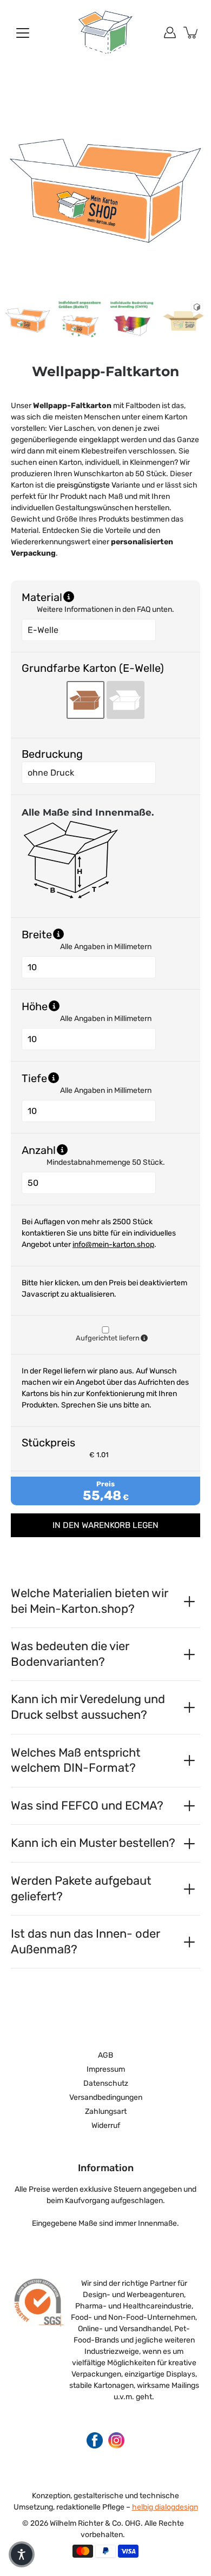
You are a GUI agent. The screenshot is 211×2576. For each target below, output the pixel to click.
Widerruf (106, 2125)
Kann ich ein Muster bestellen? (93, 1843)
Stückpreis (48, 1443)
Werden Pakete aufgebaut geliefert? (81, 1888)
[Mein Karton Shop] (105, 32)
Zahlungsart (106, 2111)
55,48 (102, 1496)
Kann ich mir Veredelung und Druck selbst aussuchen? (88, 1707)
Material (42, 597)
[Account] (170, 32)
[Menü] (23, 33)
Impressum (106, 2069)
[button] (22, 2554)
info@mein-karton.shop (113, 1244)
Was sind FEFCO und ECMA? (87, 1806)
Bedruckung (52, 754)
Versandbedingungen (106, 2097)
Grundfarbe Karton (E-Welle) (93, 668)
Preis (105, 1484)
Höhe (90, 1006)
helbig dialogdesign (165, 2507)
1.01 (103, 1455)
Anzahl (94, 1150)
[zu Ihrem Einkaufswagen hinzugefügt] (192, 32)
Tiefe (90, 1078)
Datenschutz (106, 2083)
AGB (105, 2055)
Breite (92, 934)
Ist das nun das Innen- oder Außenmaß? (85, 1941)
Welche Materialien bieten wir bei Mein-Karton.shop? (89, 1601)
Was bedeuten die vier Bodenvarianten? (70, 1654)
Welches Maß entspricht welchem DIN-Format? (76, 1760)
